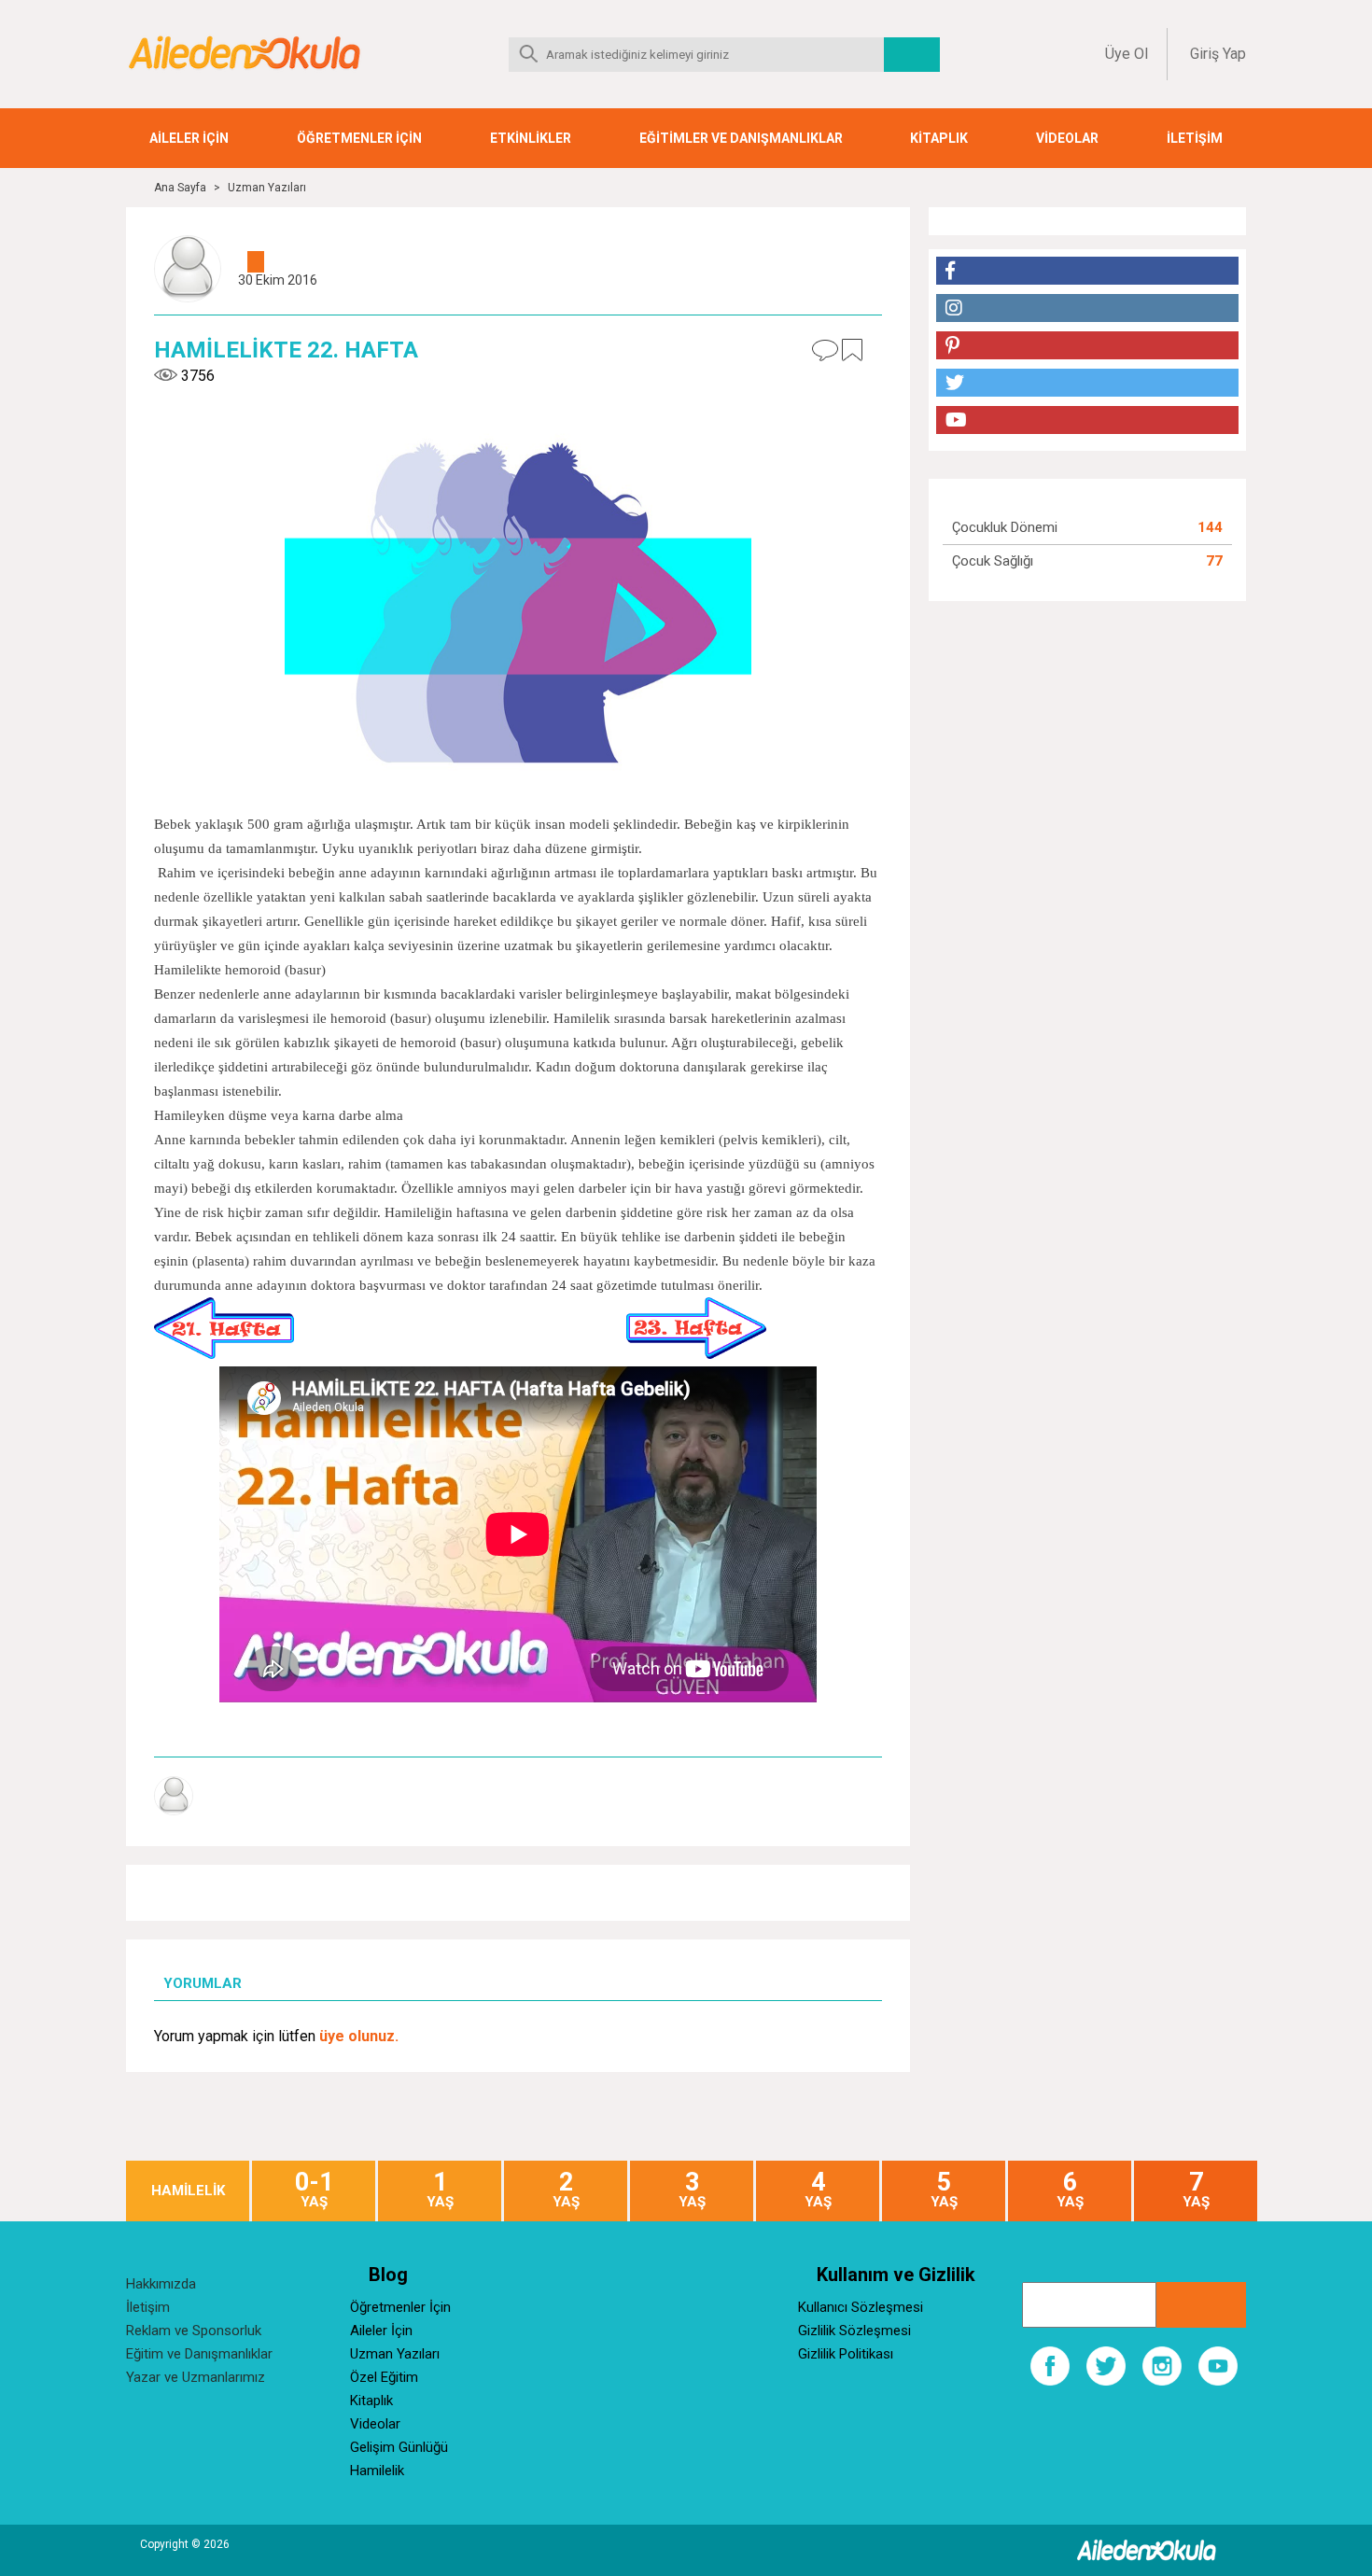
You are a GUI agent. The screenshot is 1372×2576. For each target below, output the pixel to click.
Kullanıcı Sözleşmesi (861, 2307)
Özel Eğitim (384, 2377)
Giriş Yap (1218, 54)
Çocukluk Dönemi (1005, 527)
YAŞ (314, 2190)
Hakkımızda (161, 2284)
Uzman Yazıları (267, 188)
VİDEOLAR (1067, 138)
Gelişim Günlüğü (399, 2447)
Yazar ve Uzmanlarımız (196, 2377)
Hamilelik (377, 2471)
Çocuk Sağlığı (993, 561)
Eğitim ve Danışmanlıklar (199, 2354)
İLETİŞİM (1195, 138)
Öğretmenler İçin (400, 2307)
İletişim (148, 2307)
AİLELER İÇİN (189, 138)
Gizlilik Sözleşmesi (854, 2331)
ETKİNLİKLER (531, 138)
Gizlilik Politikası (846, 2354)
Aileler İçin (381, 2331)
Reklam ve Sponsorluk (194, 2331)
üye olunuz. (359, 2036)
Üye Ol (1127, 54)
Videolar (375, 2424)
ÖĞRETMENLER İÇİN (359, 138)
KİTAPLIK (939, 138)
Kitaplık (371, 2401)
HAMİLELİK (188, 2191)
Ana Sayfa (180, 188)
